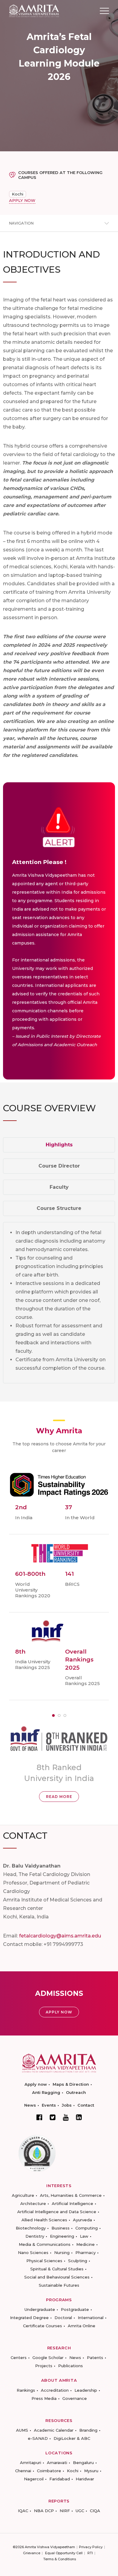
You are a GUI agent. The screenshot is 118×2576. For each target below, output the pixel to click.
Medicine (85, 2244)
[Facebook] (39, 2117)
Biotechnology (31, 2228)
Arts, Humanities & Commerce (71, 2195)
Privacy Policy (91, 2547)
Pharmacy (85, 2252)
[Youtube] (66, 2117)
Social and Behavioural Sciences (57, 2277)
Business (61, 2228)
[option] (59, 1763)
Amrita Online (82, 2326)
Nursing (62, 2252)
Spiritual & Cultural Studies (57, 2269)
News (30, 2105)
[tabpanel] (59, 1303)
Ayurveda (82, 2220)
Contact (86, 2105)
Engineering (62, 2236)
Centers (19, 2357)
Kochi (18, 194)
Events (49, 2105)
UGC (80, 2511)
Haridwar (85, 2479)
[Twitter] (53, 2117)
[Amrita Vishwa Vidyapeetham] (34, 10)
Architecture (33, 2203)
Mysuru (91, 2471)
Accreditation (55, 2390)
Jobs (67, 2105)
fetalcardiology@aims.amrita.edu (60, 1936)
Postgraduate (75, 2309)
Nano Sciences (33, 2252)
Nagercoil (34, 2479)
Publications (70, 2366)
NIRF (65, 2511)
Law (84, 2236)
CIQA (95, 2511)
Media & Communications (45, 2244)
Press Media (44, 2398)
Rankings (26, 2390)
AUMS (22, 2430)
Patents (95, 2357)
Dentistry (35, 2236)
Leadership (86, 2390)
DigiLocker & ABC (72, 2438)
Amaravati (57, 2463)
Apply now (36, 2084)
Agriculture (23, 2195)
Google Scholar (48, 2357)
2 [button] (59, 1715)
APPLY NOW (22, 200)
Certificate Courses (43, 2326)
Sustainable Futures (59, 2285)
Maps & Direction (71, 2084)
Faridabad (60, 2479)
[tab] (59, 1145)
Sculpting (78, 2261)
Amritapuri (31, 2463)
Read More (59, 1797)
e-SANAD (38, 2438)
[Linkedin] (79, 2117)
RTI (90, 2553)
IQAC (23, 2511)
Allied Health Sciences (44, 2220)
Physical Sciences (44, 2261)
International (91, 2318)
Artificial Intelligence (72, 2203)
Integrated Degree (29, 2318)
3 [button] (65, 1715)
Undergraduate (40, 2309)
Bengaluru (83, 2463)
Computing (87, 2228)
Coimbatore (49, 2471)
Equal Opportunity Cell (64, 2553)
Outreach (76, 2092)
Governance (75, 2398)
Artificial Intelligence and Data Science (57, 2212)
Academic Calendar (54, 2430)
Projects (44, 2366)
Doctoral (63, 2318)
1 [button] (53, 1715)
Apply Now (59, 2012)
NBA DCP (44, 2511)
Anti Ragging (46, 2092)
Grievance (32, 2553)
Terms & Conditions (60, 2559)
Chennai (23, 2471)
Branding (88, 2430)
